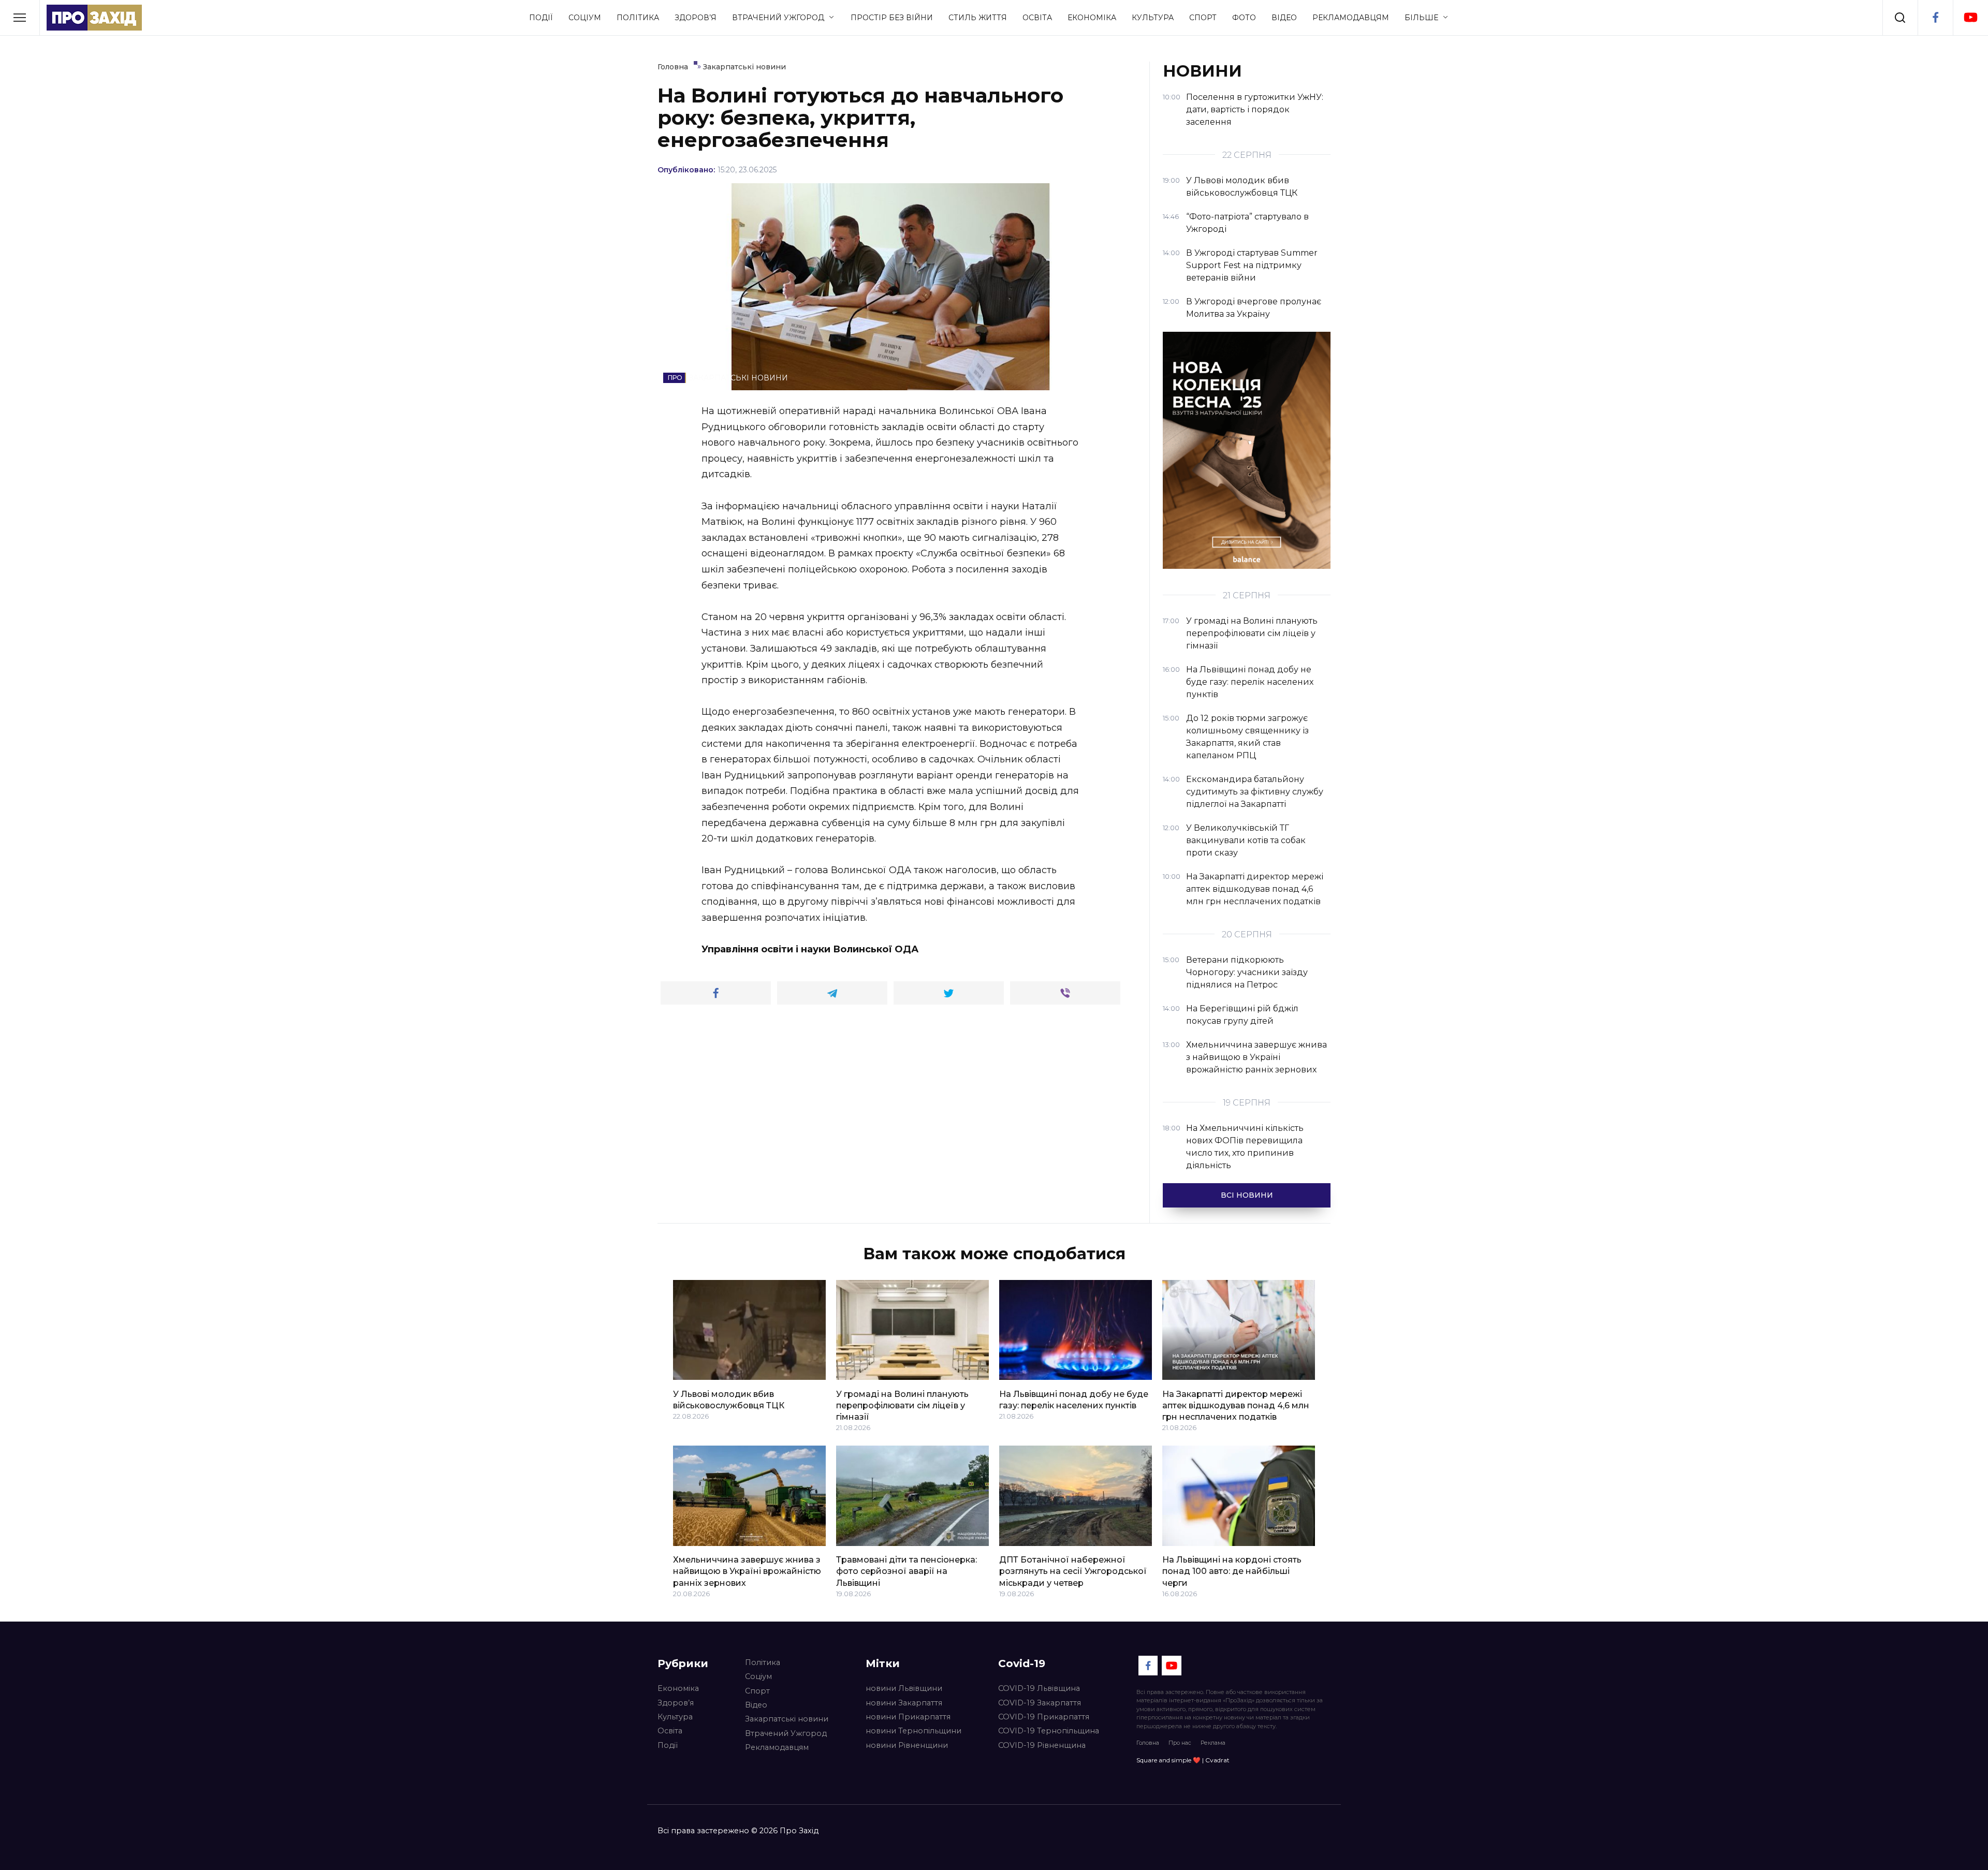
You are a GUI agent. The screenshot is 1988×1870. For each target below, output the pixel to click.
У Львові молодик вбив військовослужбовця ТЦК (729, 1399)
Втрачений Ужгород (778, 18)
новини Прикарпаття (908, 1717)
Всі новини (1247, 1195)
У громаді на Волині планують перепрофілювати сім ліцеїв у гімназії (902, 1405)
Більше (1421, 18)
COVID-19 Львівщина (1039, 1688)
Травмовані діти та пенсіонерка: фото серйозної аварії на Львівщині (907, 1571)
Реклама (1213, 1743)
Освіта (1037, 18)
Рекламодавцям (1351, 18)
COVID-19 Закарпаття (1040, 1703)
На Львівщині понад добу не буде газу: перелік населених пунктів (1074, 1399)
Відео (1284, 18)
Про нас (1180, 1743)
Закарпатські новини (787, 1719)
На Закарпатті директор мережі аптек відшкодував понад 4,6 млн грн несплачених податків (1236, 1405)
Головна (1148, 1743)
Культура (1153, 18)
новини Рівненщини (907, 1745)
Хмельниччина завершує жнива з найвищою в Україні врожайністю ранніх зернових (747, 1571)
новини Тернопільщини (913, 1731)
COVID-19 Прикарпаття (1044, 1717)
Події (541, 18)
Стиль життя (978, 18)
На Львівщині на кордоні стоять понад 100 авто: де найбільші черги (1232, 1571)
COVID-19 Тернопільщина (1049, 1731)
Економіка (1092, 18)
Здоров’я (696, 18)
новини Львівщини (904, 1688)
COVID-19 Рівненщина (1042, 1745)
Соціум (585, 18)
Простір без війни (892, 18)
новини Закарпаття (904, 1703)
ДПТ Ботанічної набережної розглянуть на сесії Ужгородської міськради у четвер (1073, 1571)
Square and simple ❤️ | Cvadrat (1183, 1760)
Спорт (1203, 18)
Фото (1244, 18)
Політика (638, 18)
